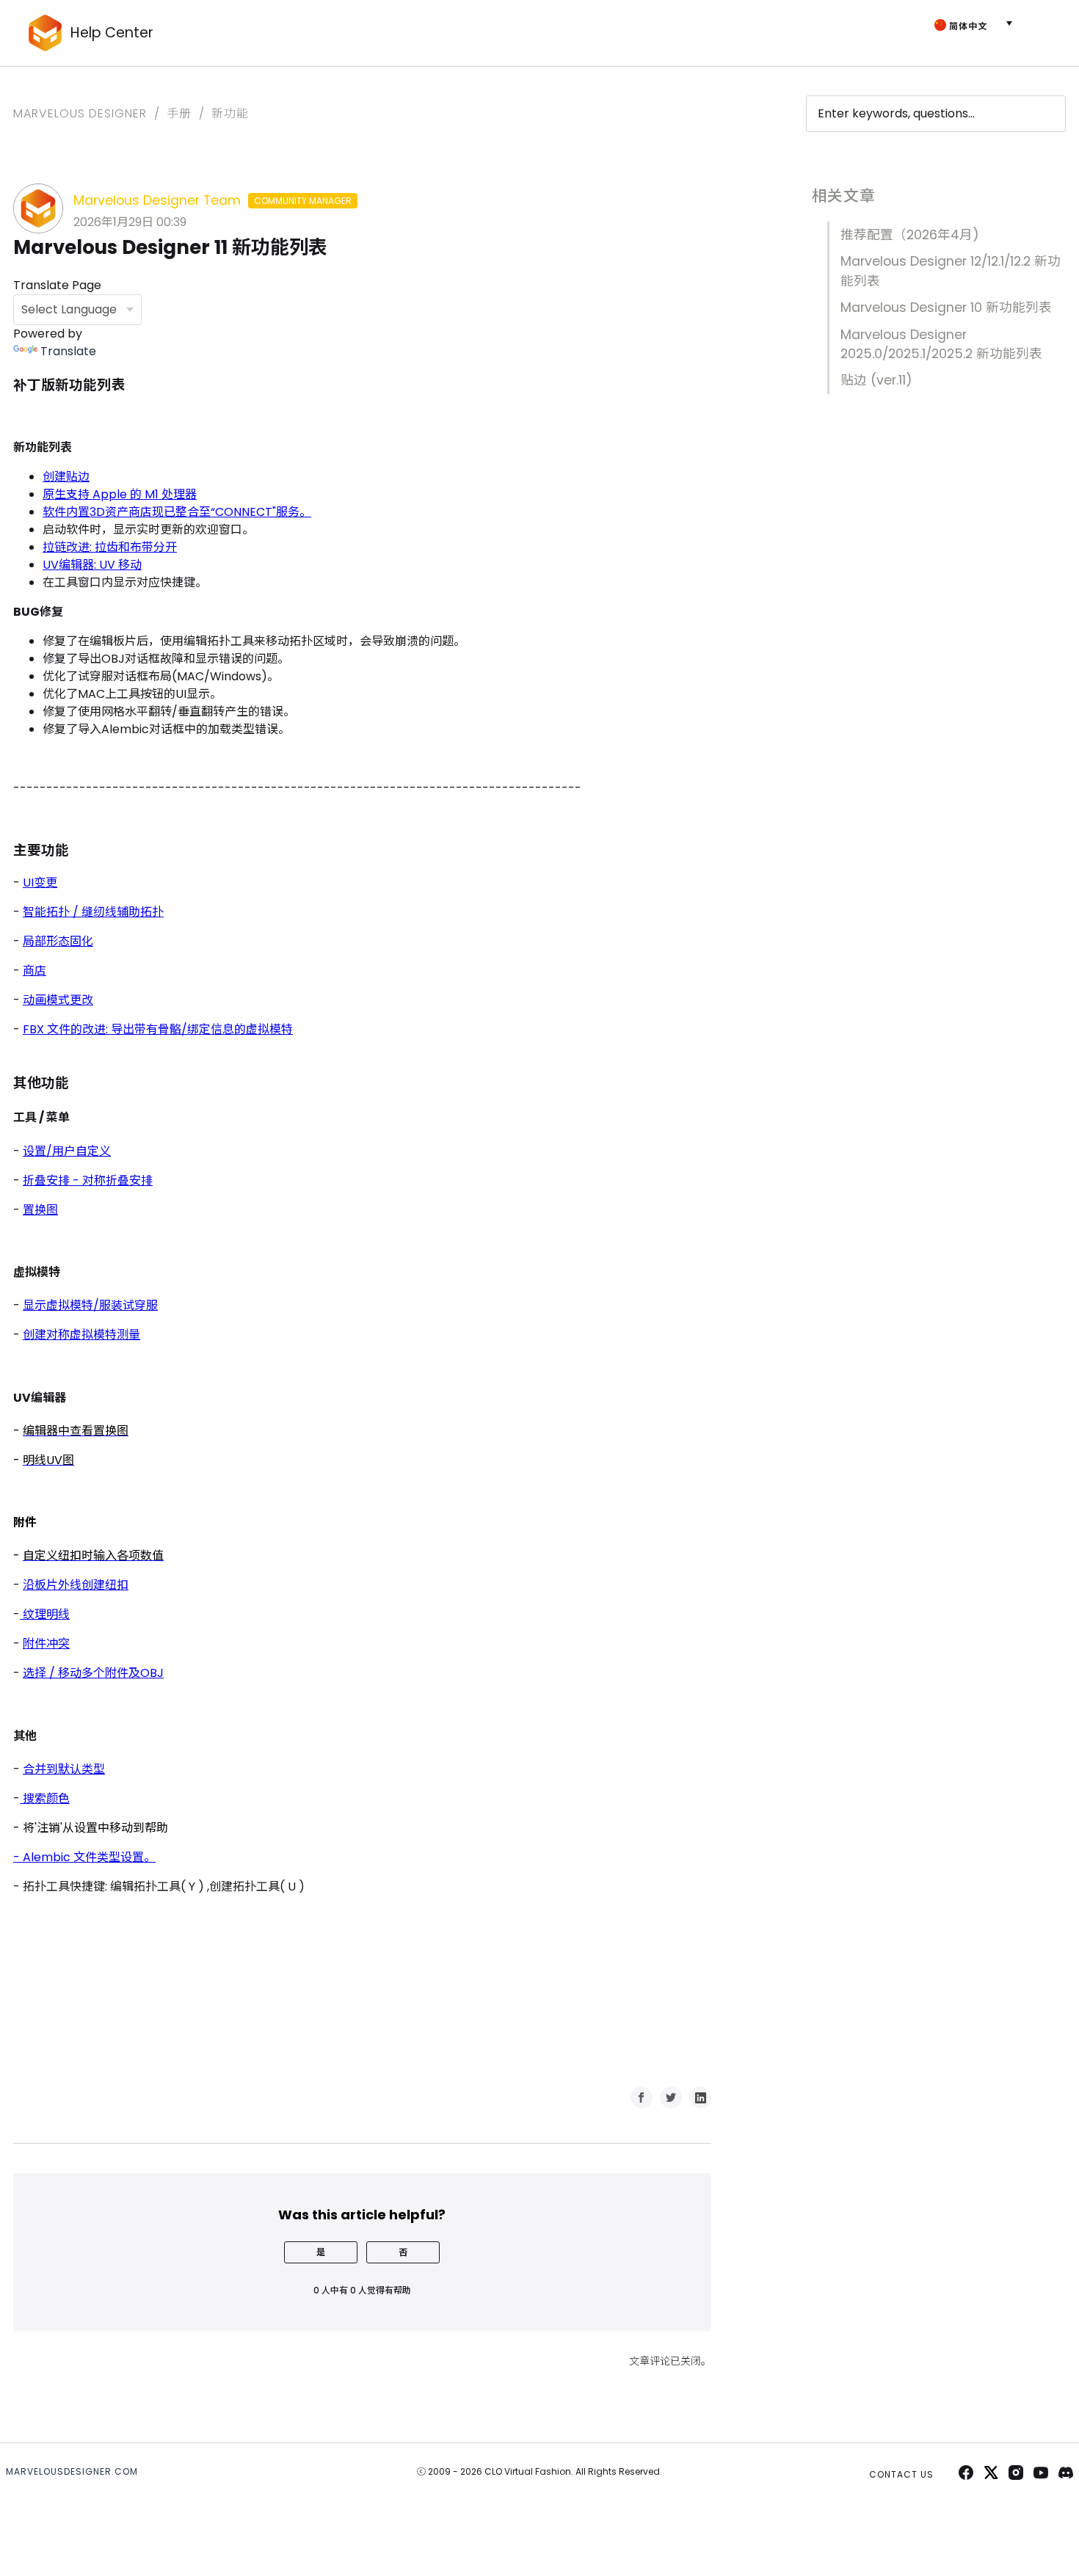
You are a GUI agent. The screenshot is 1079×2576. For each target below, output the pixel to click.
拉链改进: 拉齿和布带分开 (110, 547)
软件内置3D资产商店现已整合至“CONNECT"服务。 (177, 512)
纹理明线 (45, 1614)
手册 (179, 113)
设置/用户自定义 (67, 1151)
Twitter (671, 2097)
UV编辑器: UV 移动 (92, 565)
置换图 (40, 1210)
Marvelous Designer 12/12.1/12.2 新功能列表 (951, 271)
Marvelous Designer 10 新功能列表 (946, 308)
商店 (34, 971)
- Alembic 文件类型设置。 (84, 1857)
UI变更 (40, 883)
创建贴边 (66, 477)
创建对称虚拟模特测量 (81, 1335)
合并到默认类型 (64, 1769)
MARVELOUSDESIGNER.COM (72, 2471)
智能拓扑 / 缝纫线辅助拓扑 (93, 912)
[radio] (321, 2252)
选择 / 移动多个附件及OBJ (93, 1673)
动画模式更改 (58, 1000)
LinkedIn (700, 2097)
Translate (68, 351)
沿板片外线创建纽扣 (76, 1585)
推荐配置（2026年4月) (910, 235)
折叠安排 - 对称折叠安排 (88, 1180)
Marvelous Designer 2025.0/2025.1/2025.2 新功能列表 (941, 344)
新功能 (230, 113)
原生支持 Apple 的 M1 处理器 (120, 494)
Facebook (642, 2097)
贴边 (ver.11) (876, 380)
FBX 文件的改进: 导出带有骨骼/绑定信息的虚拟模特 (158, 1029)
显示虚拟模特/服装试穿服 (90, 1305)
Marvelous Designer (80, 113)
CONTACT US (901, 2474)
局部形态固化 (58, 941)
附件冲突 (46, 1644)
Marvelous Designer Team (212, 200)
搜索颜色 (45, 1798)
